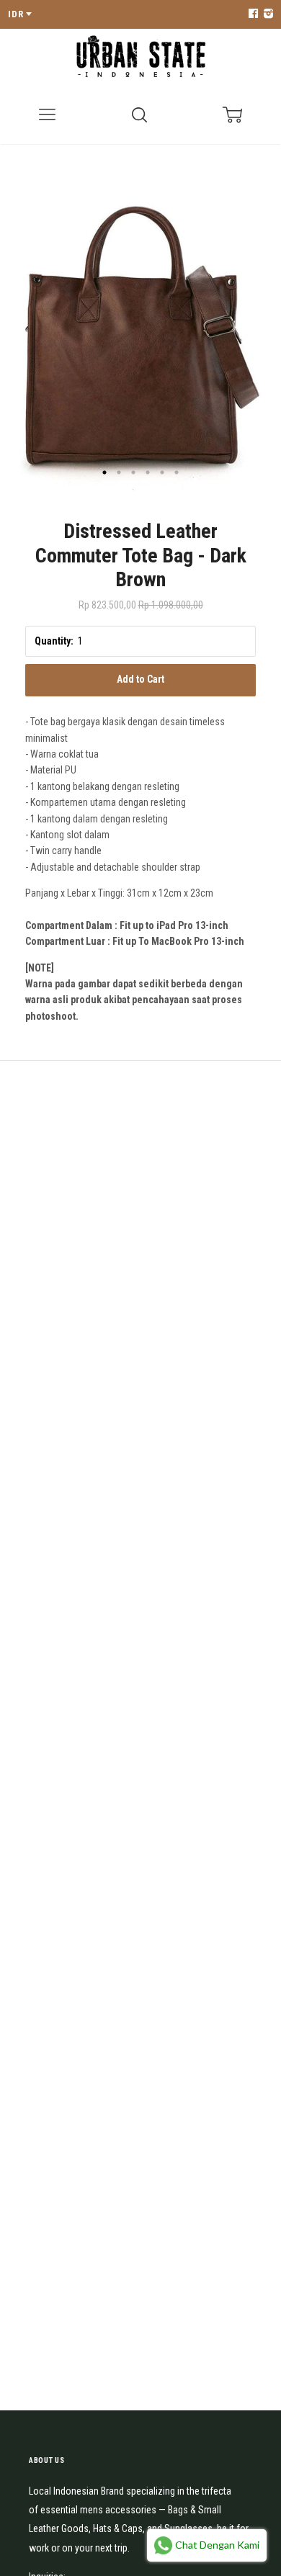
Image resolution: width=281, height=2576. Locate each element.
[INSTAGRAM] (267, 14)
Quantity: (54, 641)
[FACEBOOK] (253, 14)
